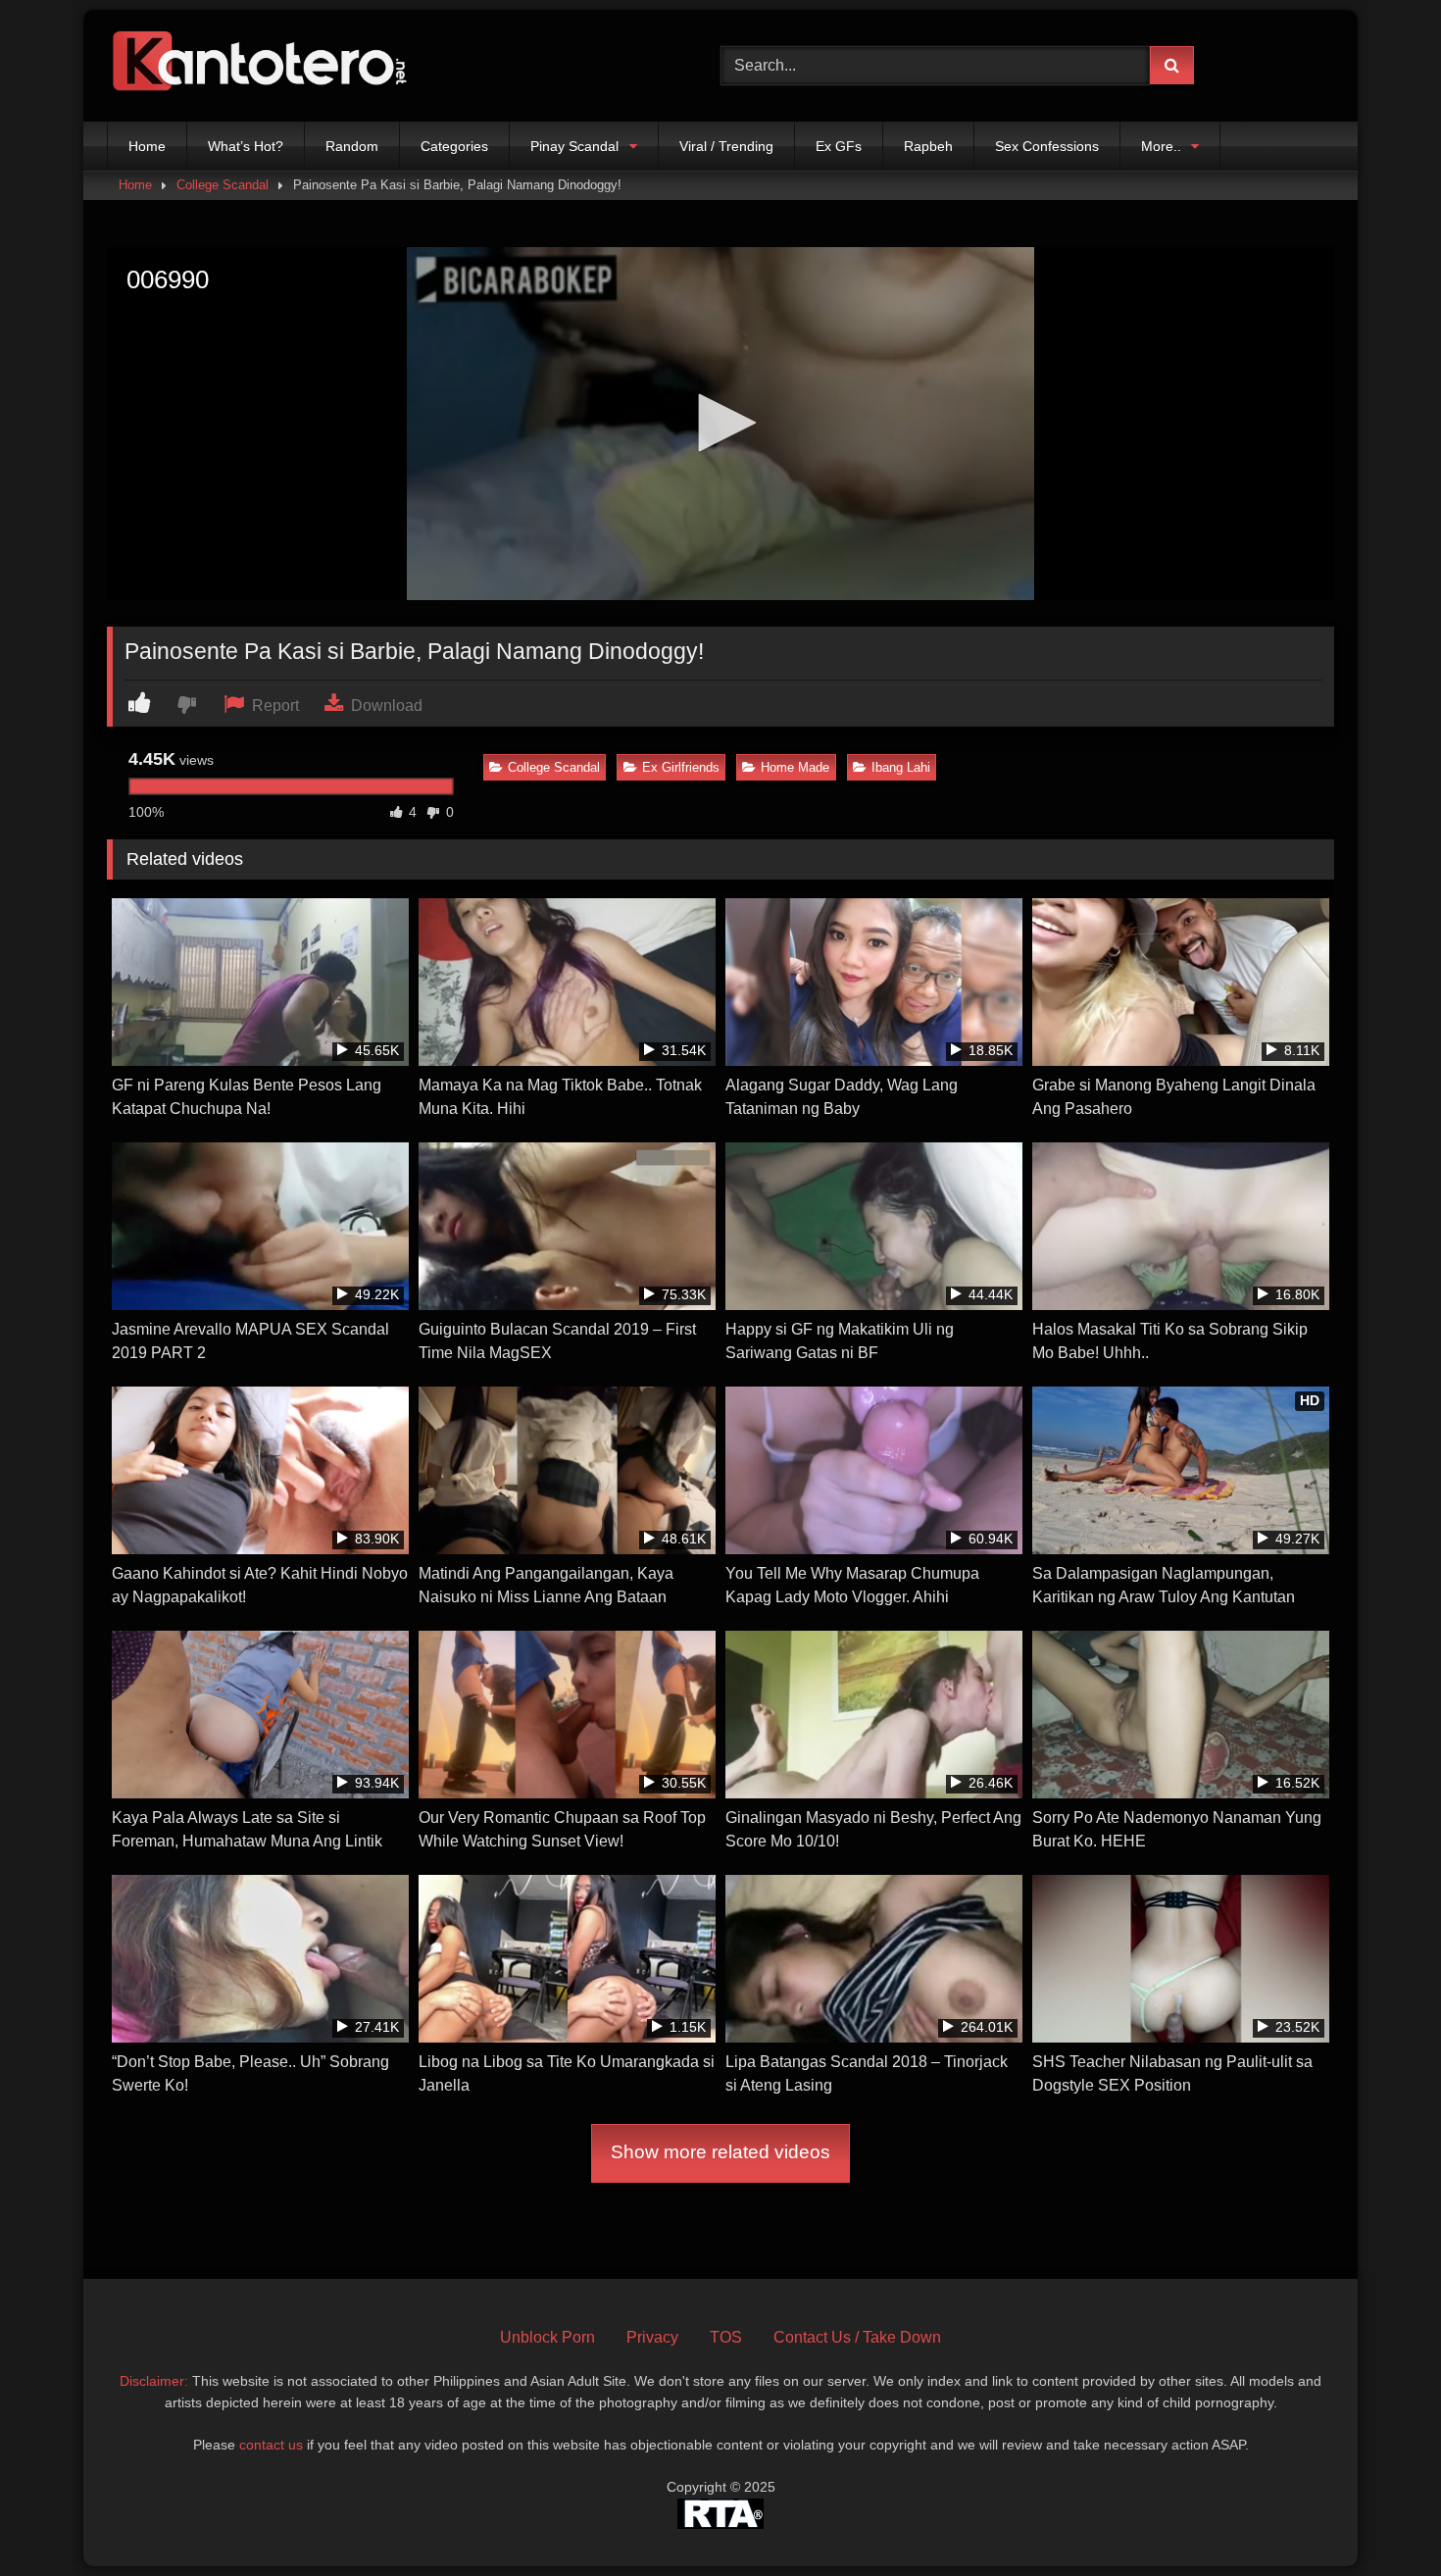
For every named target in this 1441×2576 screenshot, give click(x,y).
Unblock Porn (547, 2337)
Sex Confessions (1047, 146)
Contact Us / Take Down (857, 2337)
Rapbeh (928, 146)
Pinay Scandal (574, 146)
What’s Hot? (246, 146)
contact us (271, 2445)
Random (352, 146)
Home (147, 146)
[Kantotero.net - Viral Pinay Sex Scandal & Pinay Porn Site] (264, 66)
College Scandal (223, 185)
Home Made (795, 767)
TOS (726, 2337)
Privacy (652, 2337)
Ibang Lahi (901, 767)
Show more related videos (720, 2152)
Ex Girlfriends (681, 767)
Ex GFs (839, 146)
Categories (454, 146)
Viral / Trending (726, 146)
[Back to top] (1380, 2518)
